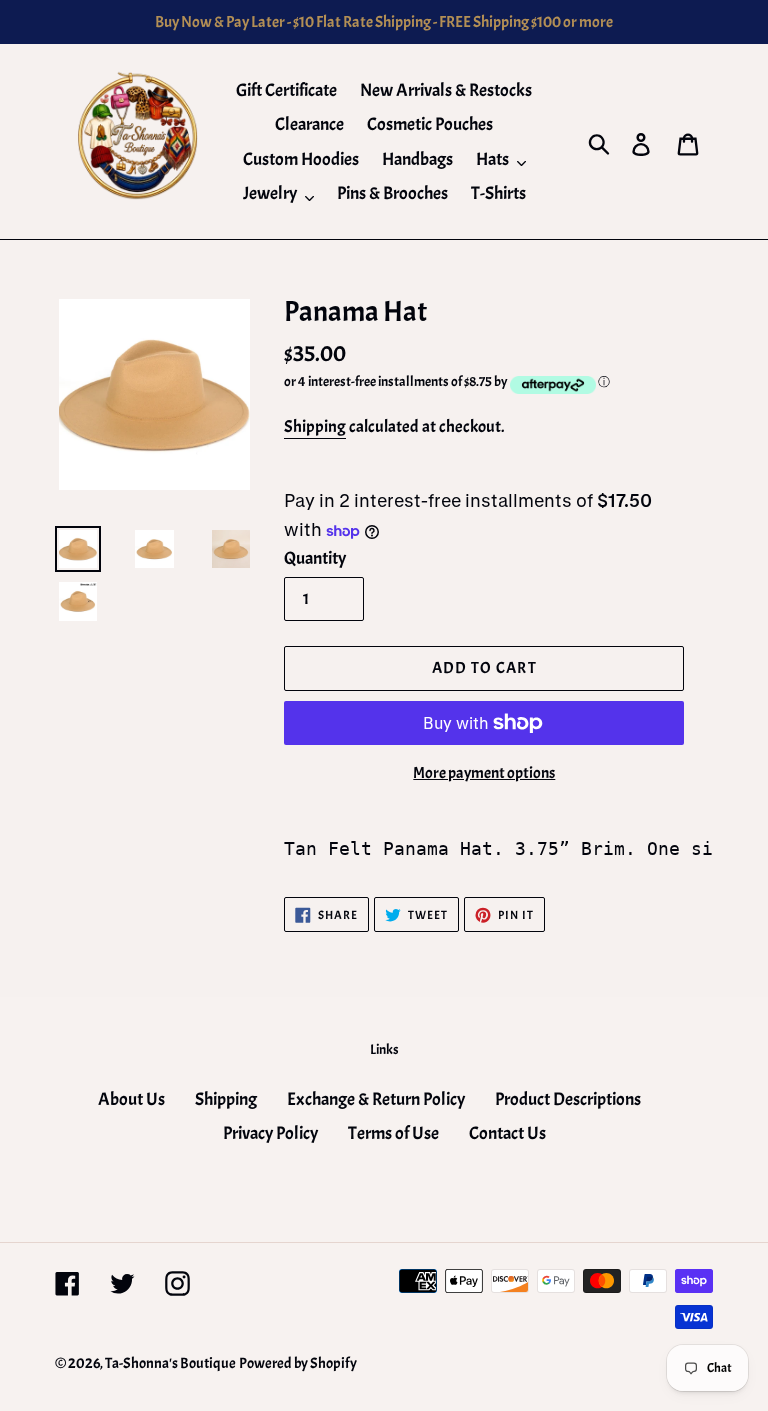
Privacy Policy (270, 1133)
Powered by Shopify (298, 1363)
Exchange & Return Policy (376, 1099)
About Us (131, 1099)
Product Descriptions (568, 1099)
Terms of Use (393, 1133)
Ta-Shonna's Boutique (170, 1363)
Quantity (315, 558)
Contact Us (507, 1133)
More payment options (484, 773)
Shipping (315, 426)
